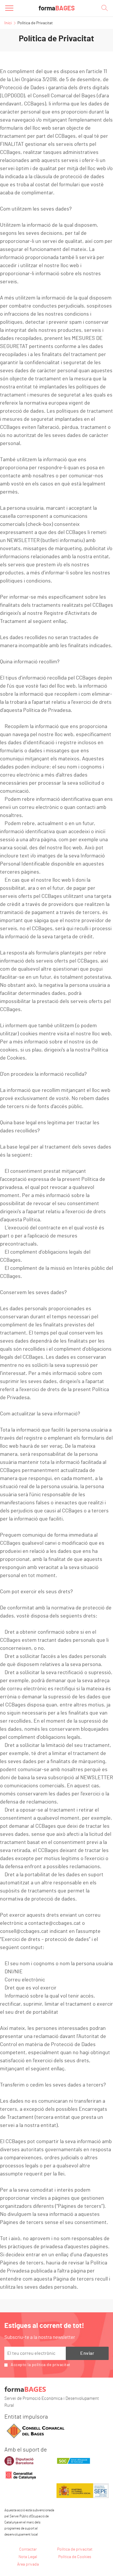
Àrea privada (28, 2564)
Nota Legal (28, 2557)
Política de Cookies (75, 2557)
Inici (8, 23)
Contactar (28, 2549)
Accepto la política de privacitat (41, 2365)
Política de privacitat (75, 2549)
